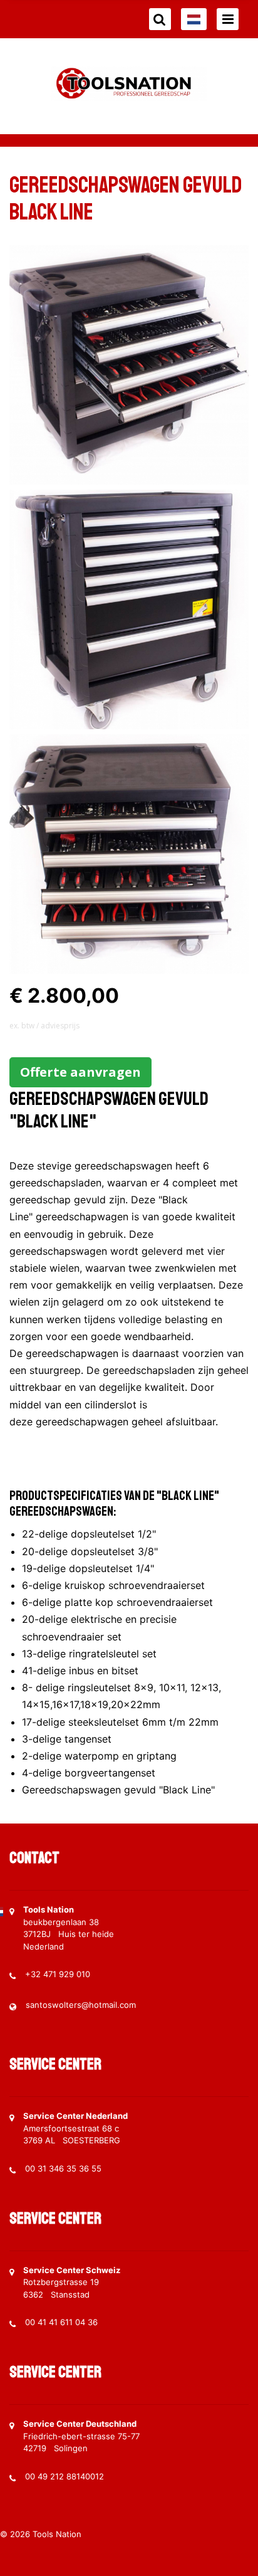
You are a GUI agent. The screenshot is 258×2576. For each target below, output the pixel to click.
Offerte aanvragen (80, 1072)
